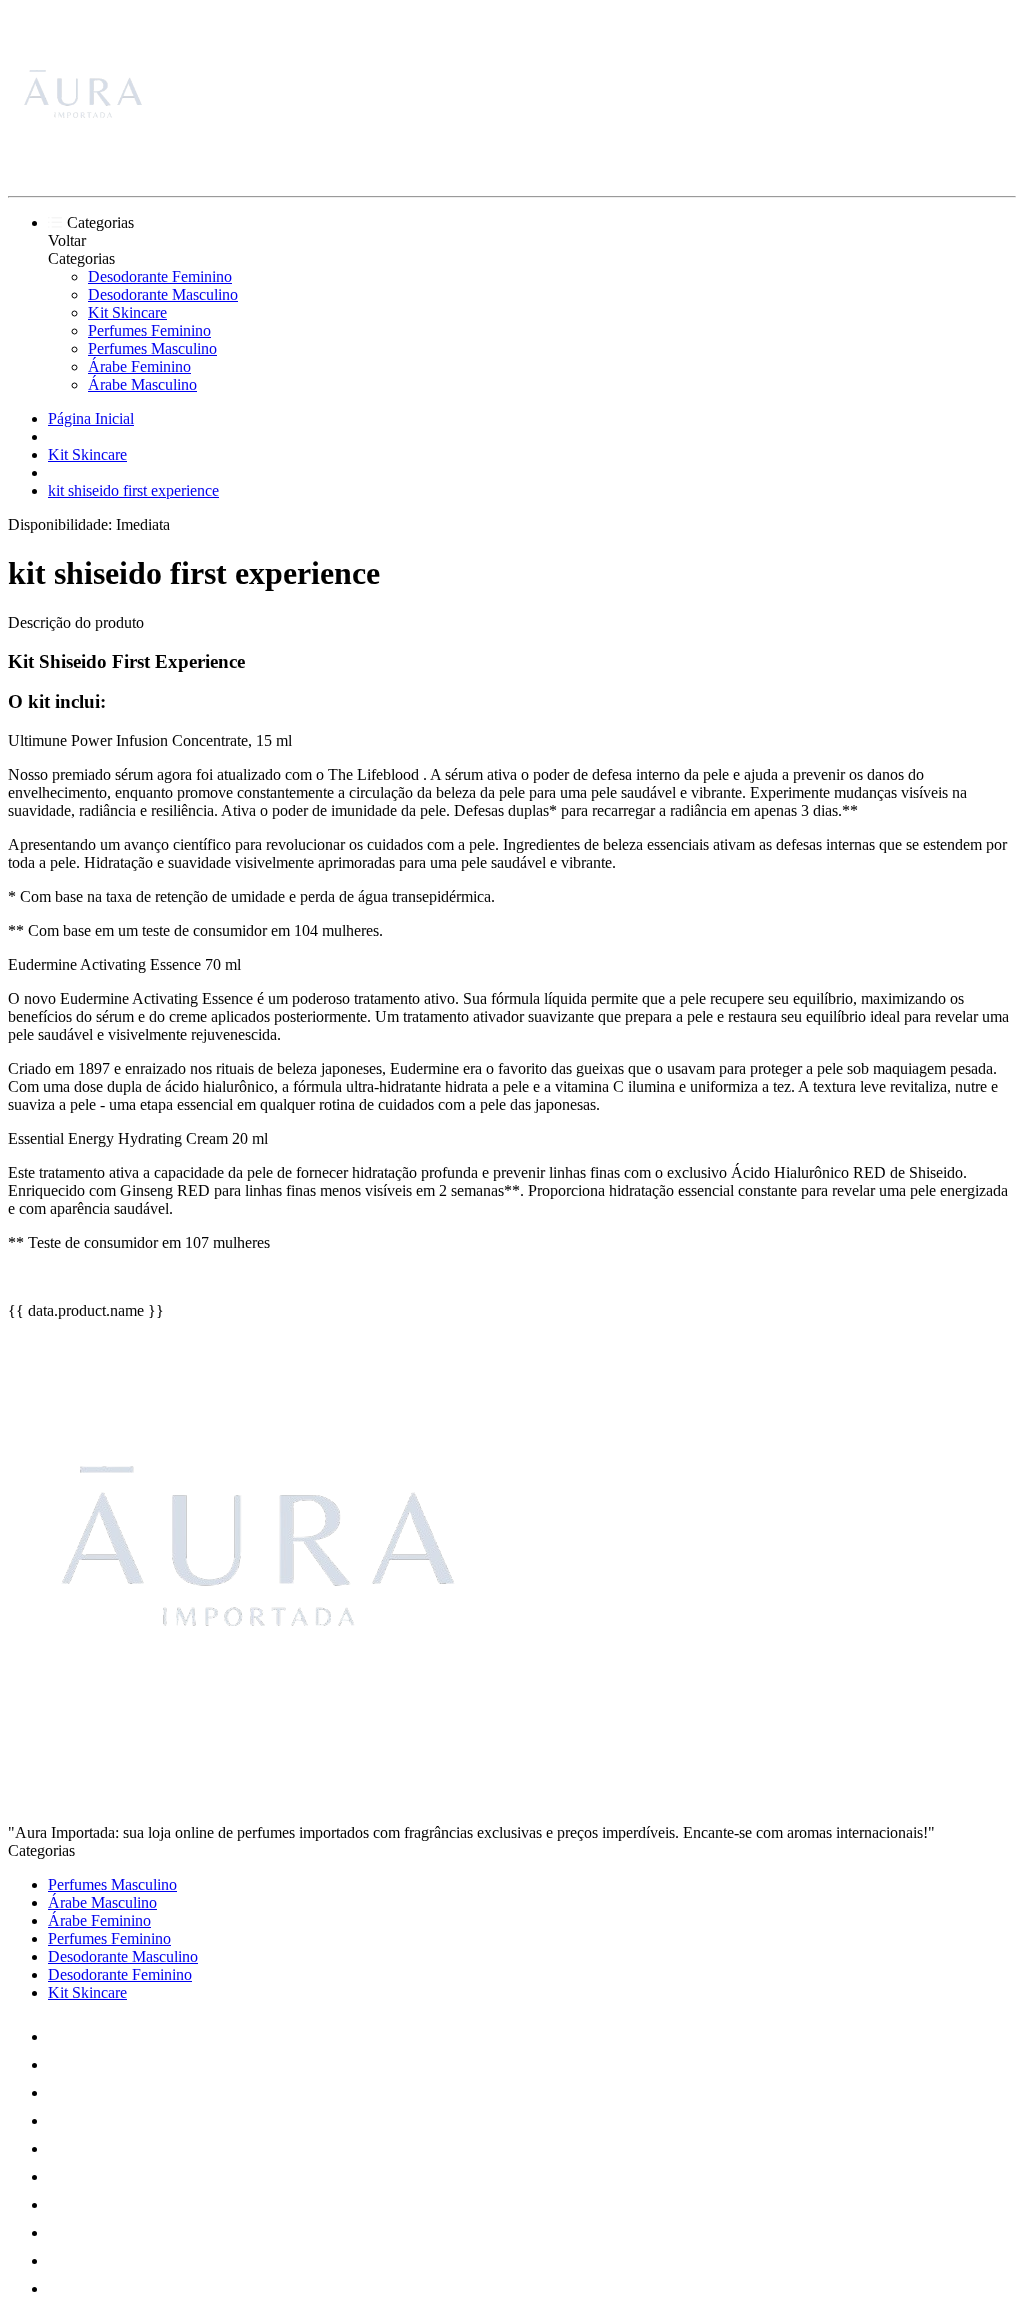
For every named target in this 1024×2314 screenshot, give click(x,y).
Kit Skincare (127, 312)
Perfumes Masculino (152, 348)
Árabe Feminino (139, 366)
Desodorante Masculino (163, 294)
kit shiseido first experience (133, 490)
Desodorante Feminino (160, 276)
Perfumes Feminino (149, 330)
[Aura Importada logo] (83, 170)
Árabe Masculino (142, 384)
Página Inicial (91, 418)
